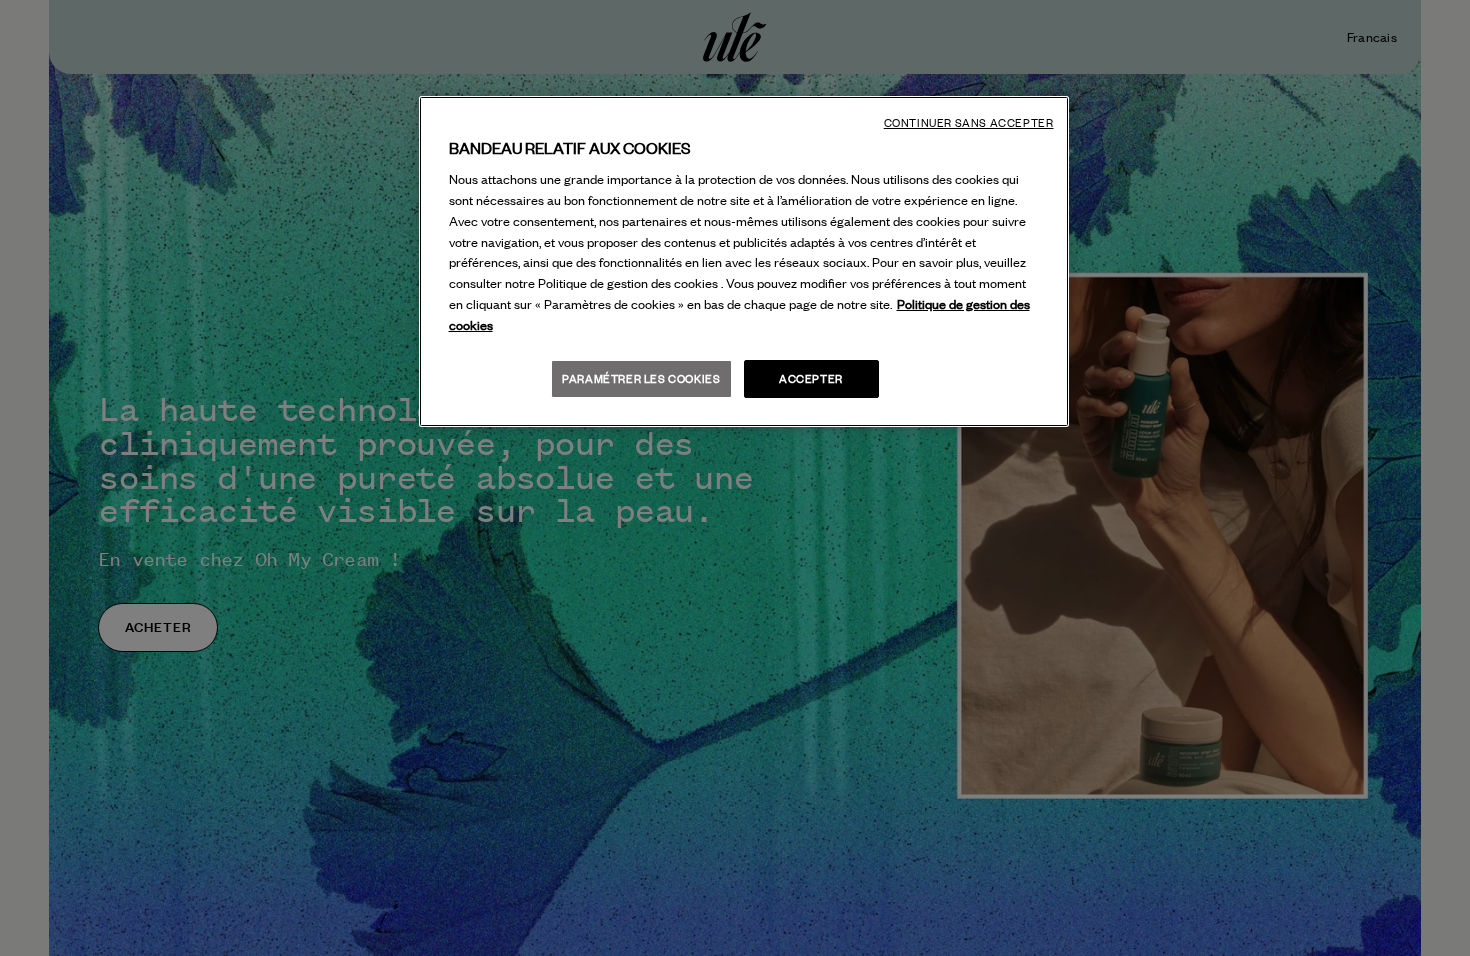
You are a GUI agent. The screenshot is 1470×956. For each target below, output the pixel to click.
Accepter (811, 378)
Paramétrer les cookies (641, 378)
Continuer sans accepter (969, 123)
